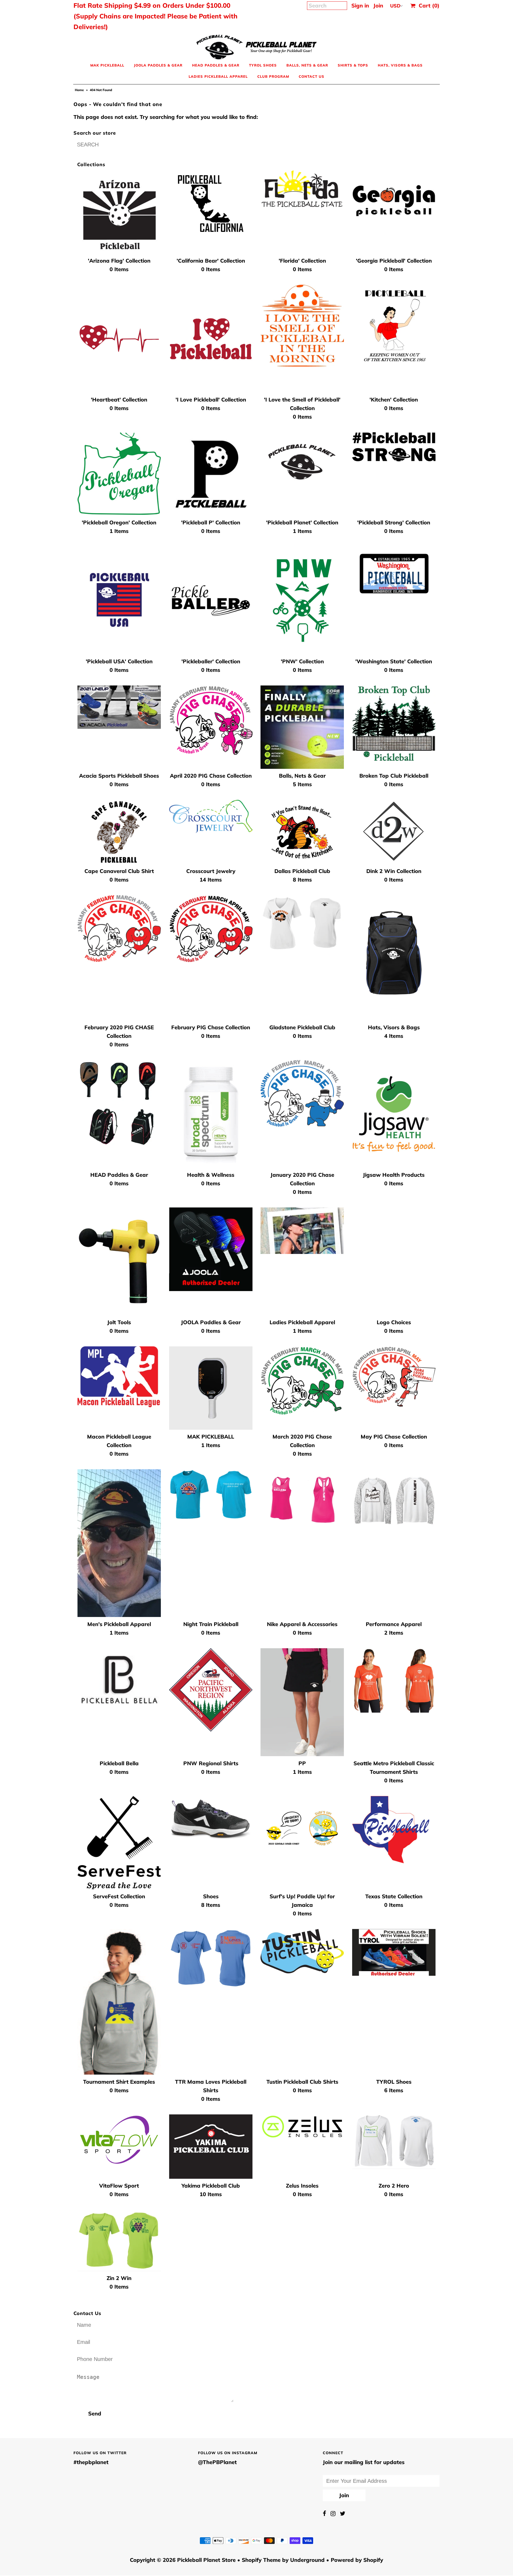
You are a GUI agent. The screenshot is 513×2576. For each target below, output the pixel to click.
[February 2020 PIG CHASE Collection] (119, 928)
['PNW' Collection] (302, 601)
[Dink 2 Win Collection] (394, 831)
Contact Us (312, 76)
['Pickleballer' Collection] (211, 601)
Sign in (360, 5)
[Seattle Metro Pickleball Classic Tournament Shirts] (394, 1680)
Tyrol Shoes (263, 65)
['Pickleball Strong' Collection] (394, 447)
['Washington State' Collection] (394, 574)
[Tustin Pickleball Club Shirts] (302, 1951)
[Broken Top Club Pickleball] (394, 723)
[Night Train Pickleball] (211, 1495)
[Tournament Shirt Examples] (119, 2002)
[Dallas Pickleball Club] (302, 832)
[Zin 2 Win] (119, 2240)
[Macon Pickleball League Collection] (119, 1377)
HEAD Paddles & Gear (216, 65)
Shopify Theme (261, 2560)
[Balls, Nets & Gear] (302, 727)
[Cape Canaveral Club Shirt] (119, 832)
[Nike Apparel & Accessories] (302, 1501)
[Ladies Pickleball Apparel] (302, 1231)
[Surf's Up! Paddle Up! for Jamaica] (302, 1828)
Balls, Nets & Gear (307, 65)
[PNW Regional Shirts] (211, 1690)
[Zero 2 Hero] (394, 2142)
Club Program (273, 76)
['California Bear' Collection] (211, 204)
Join (378, 5)
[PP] (302, 1702)
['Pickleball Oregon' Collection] (119, 474)
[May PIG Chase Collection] (394, 1377)
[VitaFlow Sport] (119, 2140)
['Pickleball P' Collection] (211, 474)
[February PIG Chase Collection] (211, 929)
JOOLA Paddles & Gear (158, 65)
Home (79, 90)
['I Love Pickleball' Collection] (211, 339)
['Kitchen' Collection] (394, 326)
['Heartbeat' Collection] (119, 339)
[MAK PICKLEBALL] (211, 1388)
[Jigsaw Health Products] (394, 1114)
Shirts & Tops (353, 65)
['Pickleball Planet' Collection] (302, 465)
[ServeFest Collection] (119, 1843)
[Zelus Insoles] (302, 2127)
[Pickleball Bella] (119, 1676)
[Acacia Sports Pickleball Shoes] (119, 707)
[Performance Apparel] (394, 1500)
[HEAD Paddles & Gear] (119, 1103)
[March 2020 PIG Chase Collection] (302, 1381)
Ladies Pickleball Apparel (218, 76)
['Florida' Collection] (302, 192)
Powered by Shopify (357, 2560)
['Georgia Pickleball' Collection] (394, 203)
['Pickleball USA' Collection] (119, 601)
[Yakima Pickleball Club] (211, 2147)
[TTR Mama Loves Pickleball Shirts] (211, 1959)
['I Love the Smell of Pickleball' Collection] (302, 326)
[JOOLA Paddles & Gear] (211, 1249)
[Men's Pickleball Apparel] (119, 1543)
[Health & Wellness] (211, 1114)
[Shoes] (211, 1819)
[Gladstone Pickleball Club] (302, 923)
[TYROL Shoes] (394, 1953)
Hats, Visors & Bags (400, 65)
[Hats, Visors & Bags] (394, 958)
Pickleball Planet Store (206, 2560)
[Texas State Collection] (394, 1830)
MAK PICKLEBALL (107, 65)
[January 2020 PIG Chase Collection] (302, 1093)
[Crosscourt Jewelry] (211, 817)
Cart (428, 5)
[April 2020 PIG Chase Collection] (211, 720)
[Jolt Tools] (119, 1261)
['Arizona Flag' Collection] (119, 212)
